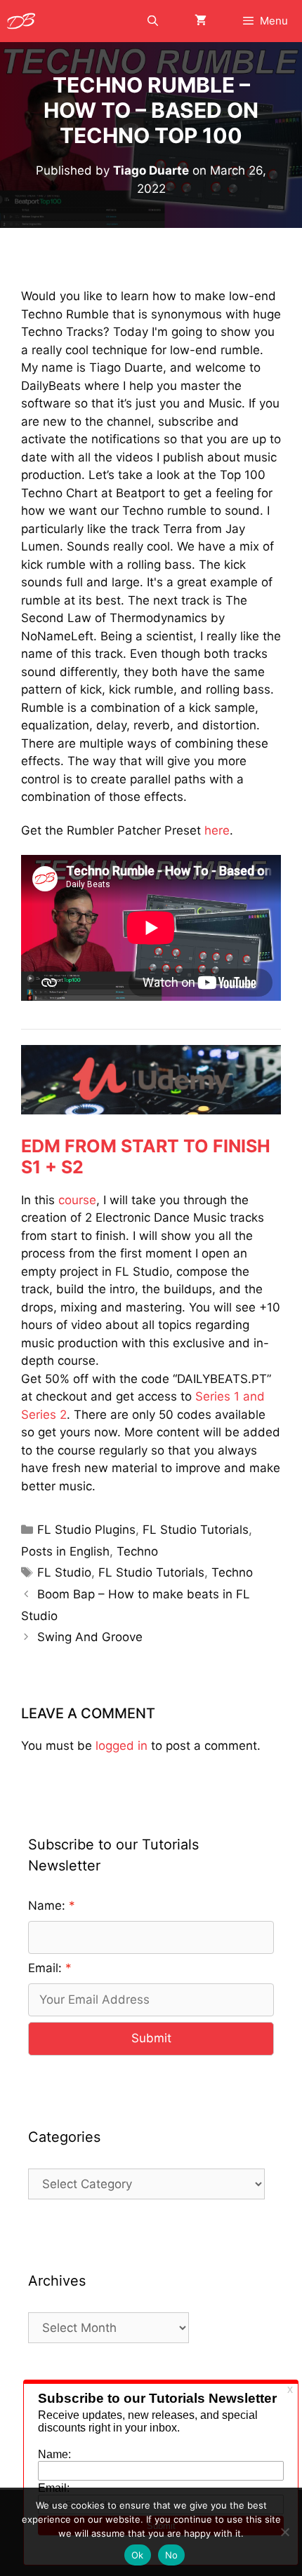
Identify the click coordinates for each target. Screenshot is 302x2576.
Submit (151, 2038)
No (172, 2555)
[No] (284, 2532)
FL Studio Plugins (86, 1530)
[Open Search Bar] (152, 21)
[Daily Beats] (25, 21)
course (77, 1200)
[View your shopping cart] (201, 21)
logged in (122, 1746)
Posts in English (65, 1551)
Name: (47, 1906)
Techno (137, 1551)
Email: (45, 1968)
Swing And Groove (90, 1637)
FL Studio (64, 1572)
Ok (138, 2555)
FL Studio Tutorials (196, 1530)
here (217, 830)
